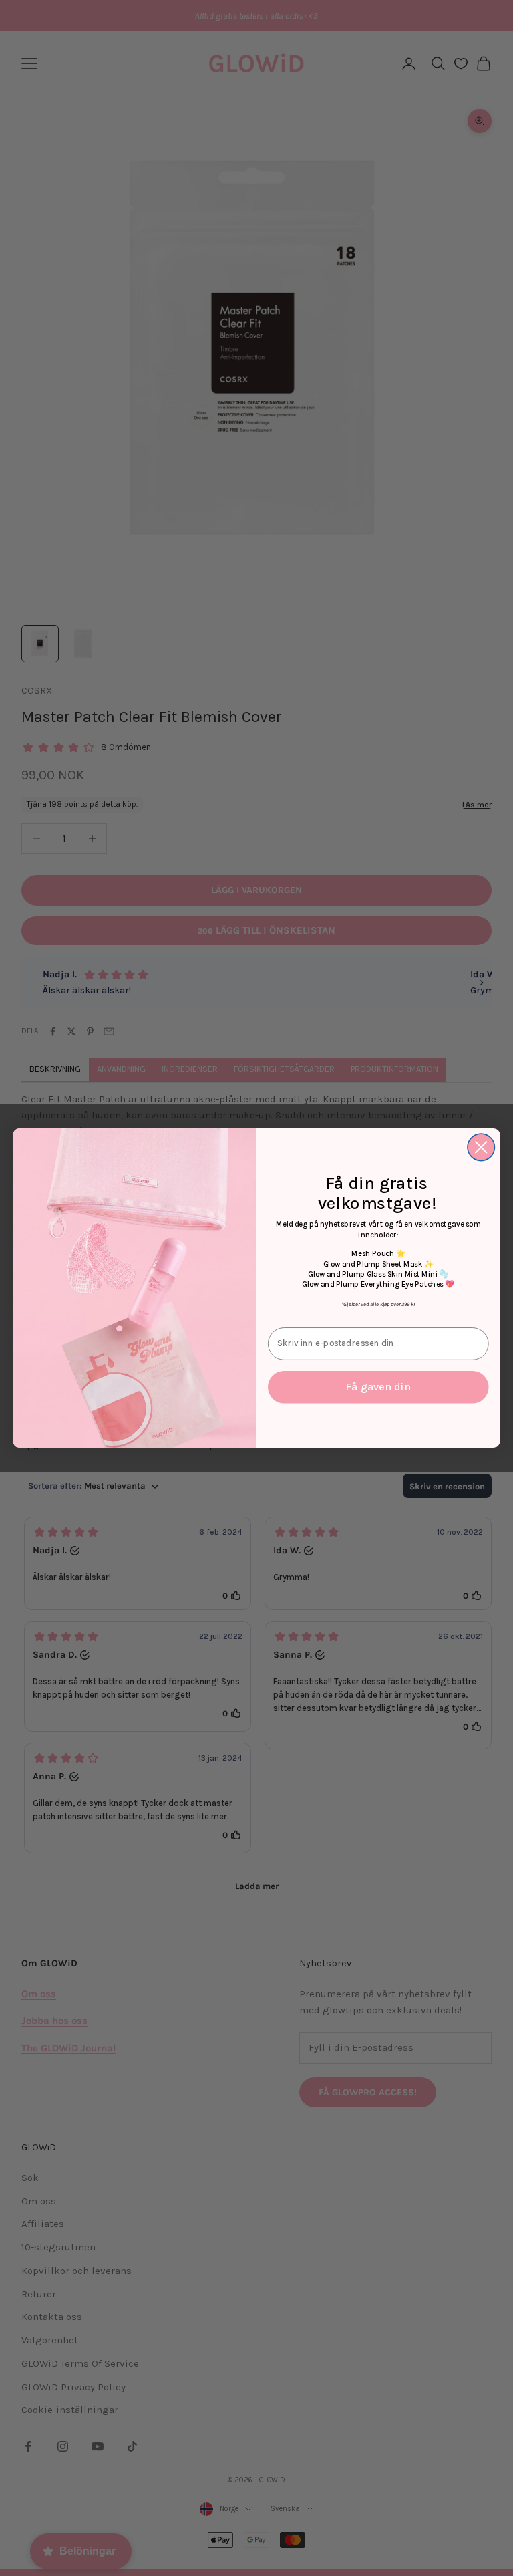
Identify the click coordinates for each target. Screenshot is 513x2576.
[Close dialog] (481, 1147)
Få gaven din (378, 1387)
